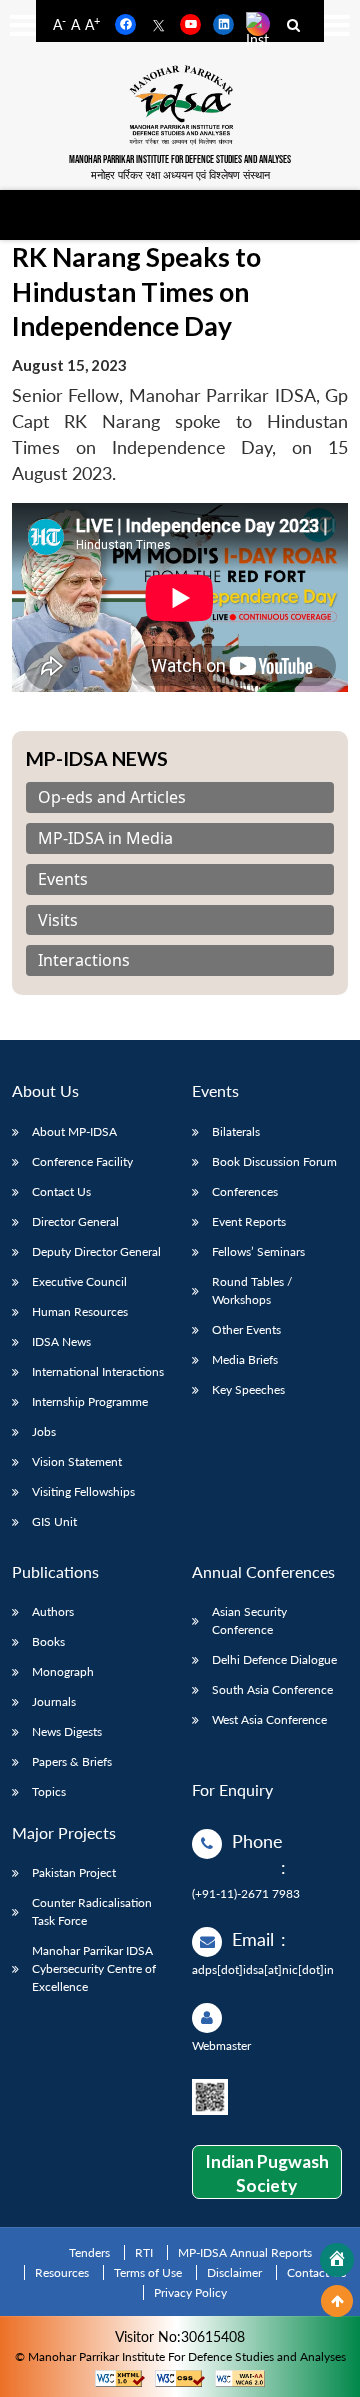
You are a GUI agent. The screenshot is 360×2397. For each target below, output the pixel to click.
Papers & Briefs (72, 1761)
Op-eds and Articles (112, 797)
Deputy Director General (96, 1251)
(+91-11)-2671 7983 (246, 1893)
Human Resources (80, 1311)
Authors (53, 1611)
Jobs (44, 1431)
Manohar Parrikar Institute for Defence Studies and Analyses (180, 159)
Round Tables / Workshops (252, 1290)
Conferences (245, 1191)
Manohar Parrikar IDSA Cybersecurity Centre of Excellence (94, 1968)
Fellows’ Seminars (258, 1251)
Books (48, 1641)
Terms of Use (148, 2272)
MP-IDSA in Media (105, 838)
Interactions (84, 960)
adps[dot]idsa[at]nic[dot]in (263, 1969)
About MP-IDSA (74, 1131)
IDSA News (61, 1341)
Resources (62, 2272)
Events (63, 879)
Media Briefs (245, 1359)
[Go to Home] (337, 2260)
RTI (144, 2252)
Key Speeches (248, 1389)
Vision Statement (77, 1461)
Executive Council (79, 1281)
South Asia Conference (272, 1689)
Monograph (63, 1671)
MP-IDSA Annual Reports (245, 2252)
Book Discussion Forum (274, 1161)
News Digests (67, 1731)
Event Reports (249, 1221)
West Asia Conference (269, 1719)
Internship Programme (90, 1401)
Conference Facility (82, 1161)
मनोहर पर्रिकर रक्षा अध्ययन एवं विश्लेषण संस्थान (180, 174)
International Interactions (98, 1371)
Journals (54, 1701)
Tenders (89, 2252)
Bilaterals (236, 1131)
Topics (49, 1791)
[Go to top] (337, 2301)
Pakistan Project (74, 1872)
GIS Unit (54, 1521)
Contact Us (61, 1191)
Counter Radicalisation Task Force (92, 1911)
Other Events (246, 1329)
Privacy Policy (190, 2292)
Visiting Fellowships (83, 1491)
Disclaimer (234, 2272)
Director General (75, 1221)
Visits (58, 920)
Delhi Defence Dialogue (274, 1659)
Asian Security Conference (249, 1620)
